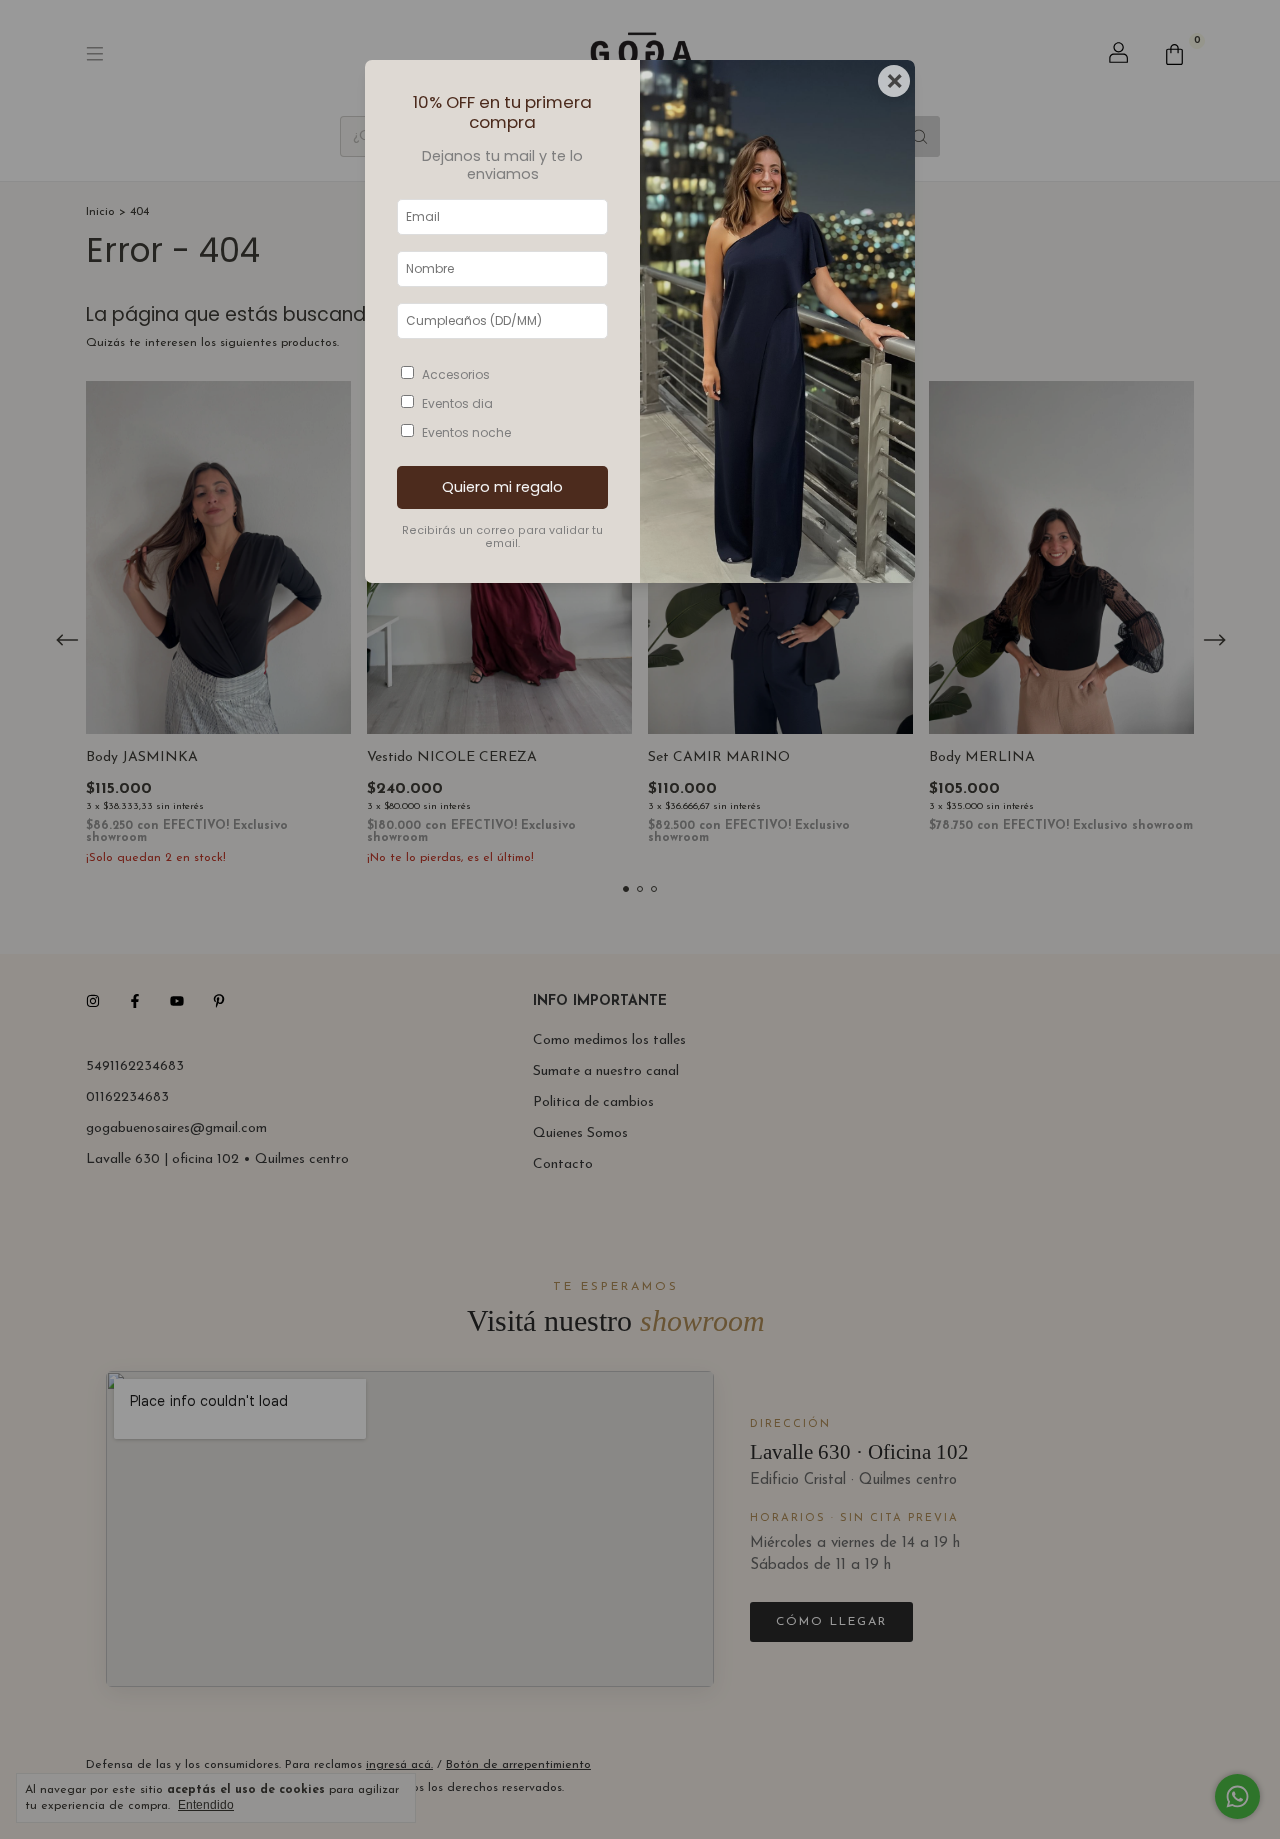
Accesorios (456, 374)
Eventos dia (457, 403)
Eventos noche (466, 432)
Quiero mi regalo (502, 487)
